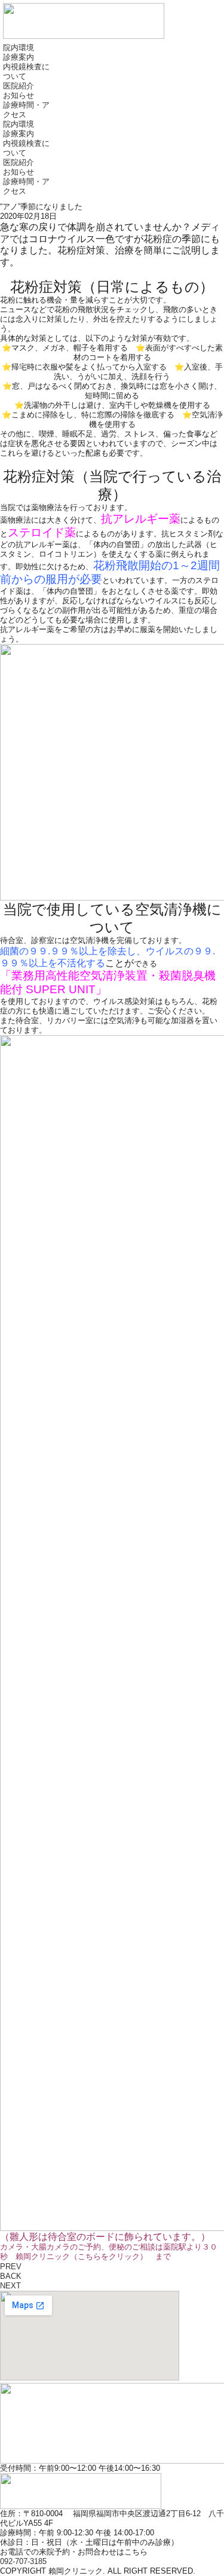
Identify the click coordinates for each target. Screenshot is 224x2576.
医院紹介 (19, 86)
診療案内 (19, 57)
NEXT (10, 2286)
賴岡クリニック (82, 2256)
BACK (11, 2276)
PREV (11, 2267)
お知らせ (19, 95)
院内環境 (19, 48)
